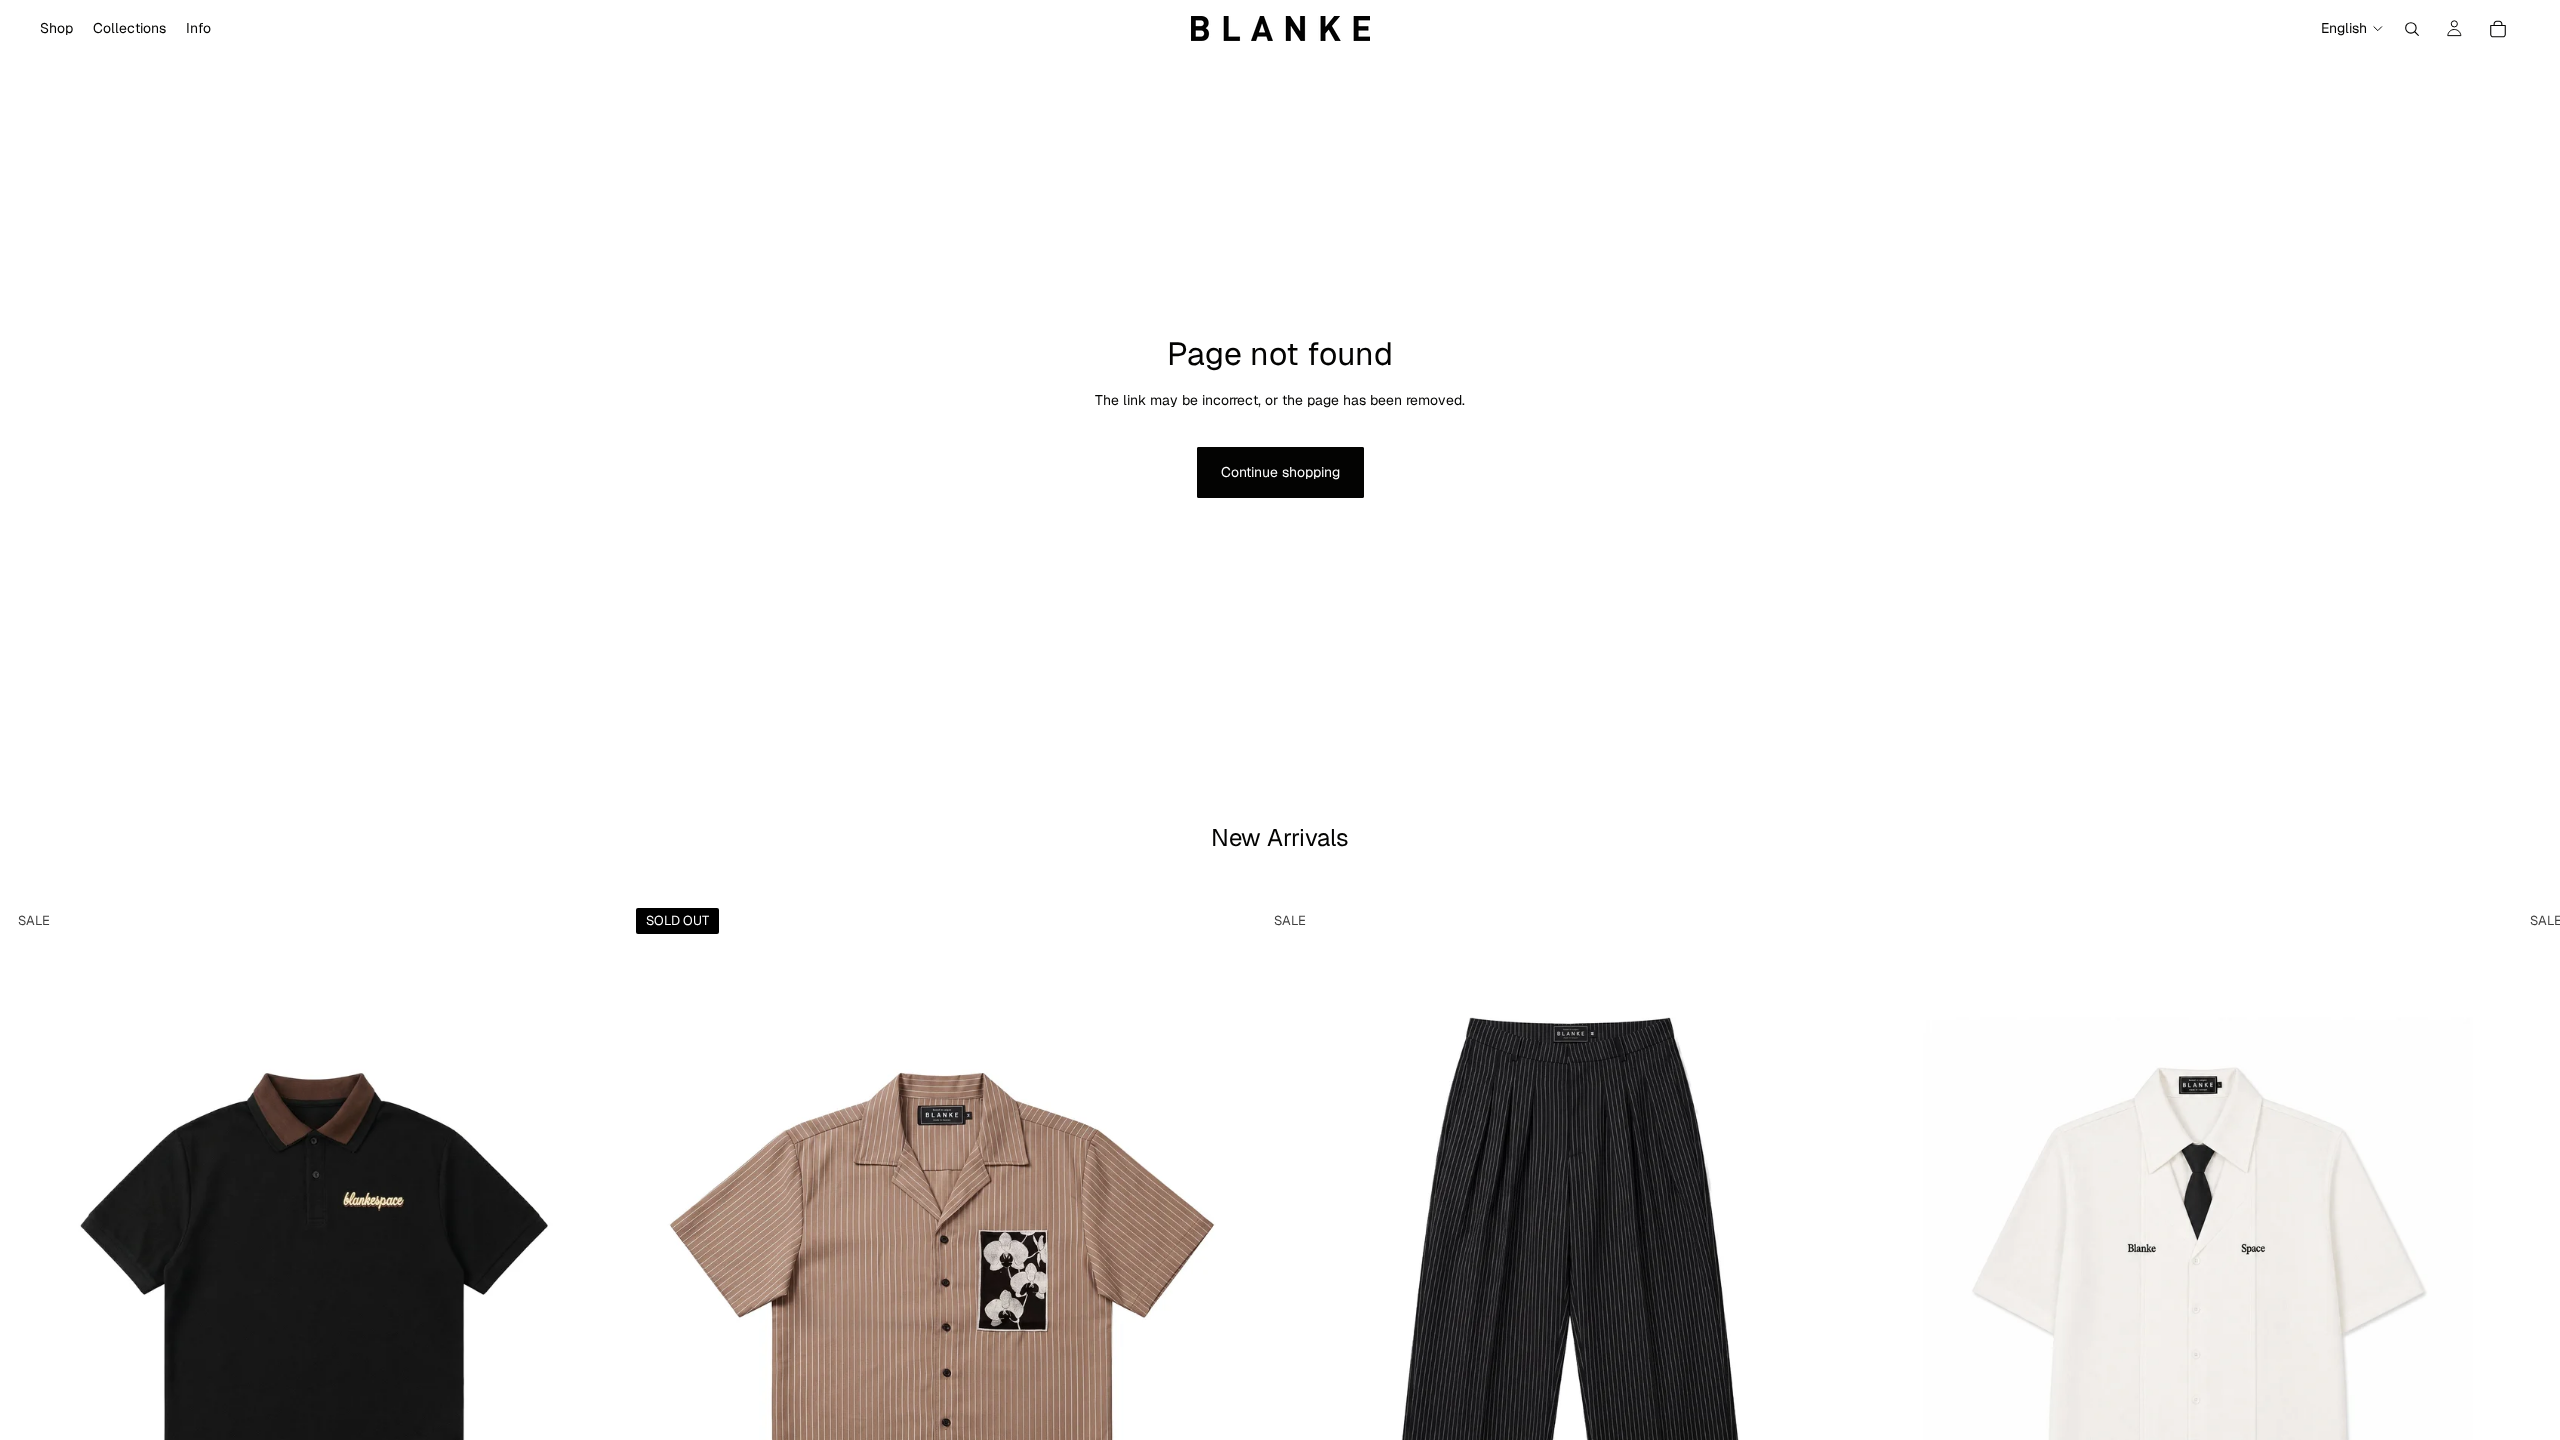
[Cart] (2498, 29)
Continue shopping (1280, 472)
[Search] (2412, 29)
